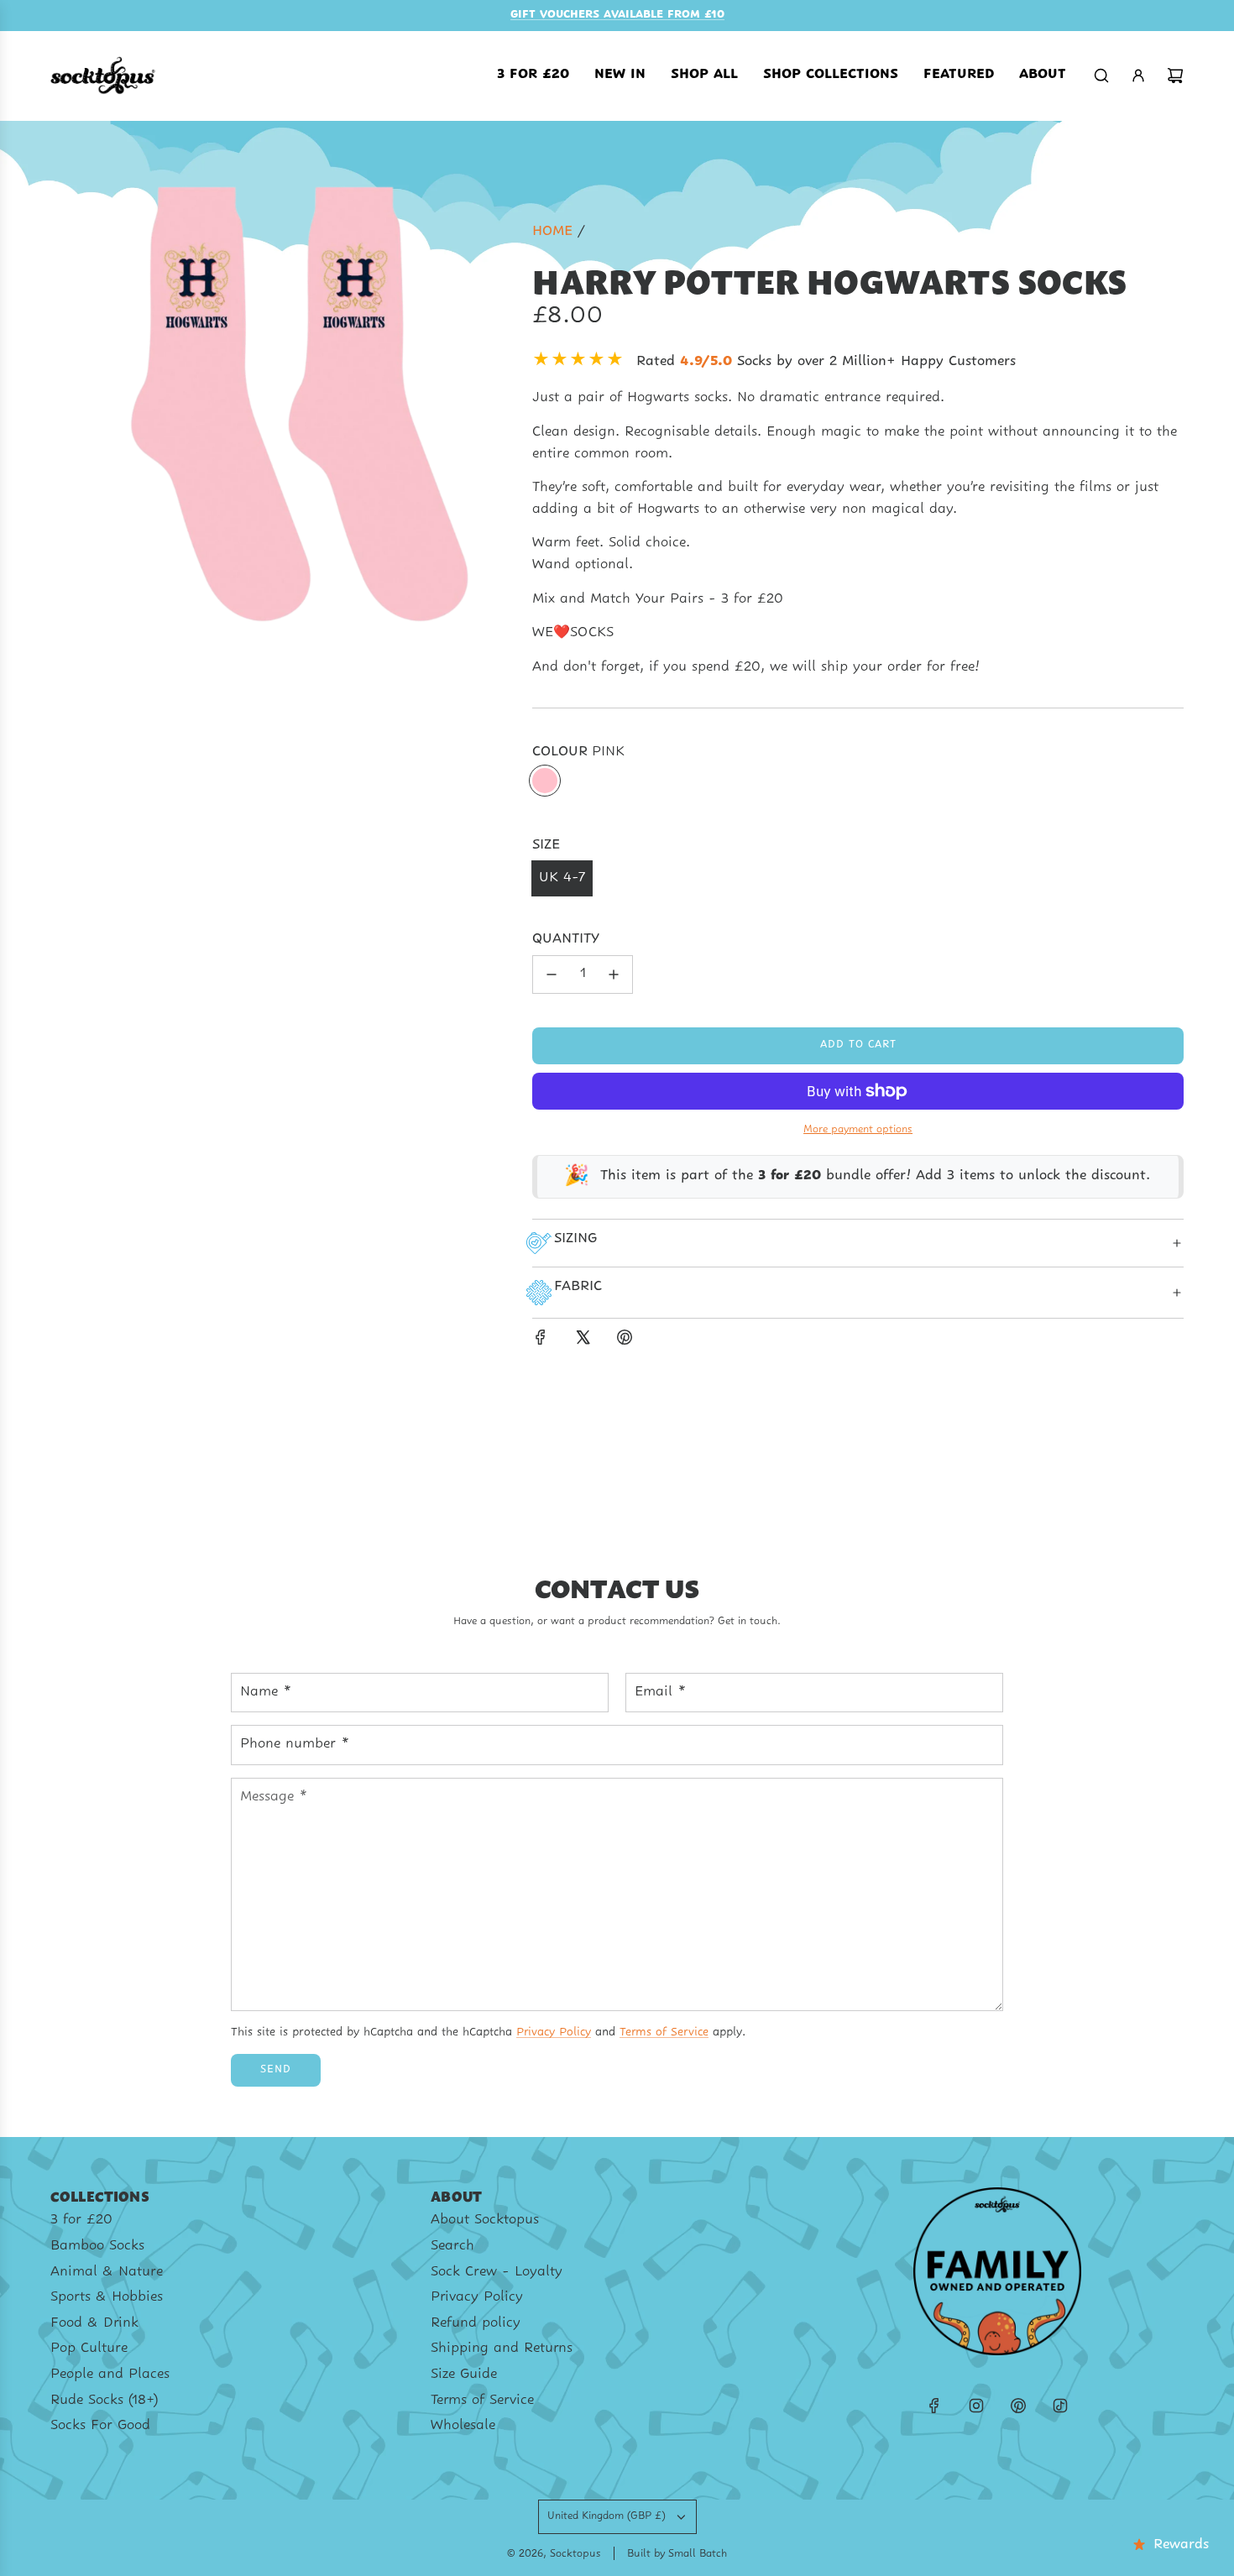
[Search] (1101, 76)
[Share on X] (583, 1341)
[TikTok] (1060, 2406)
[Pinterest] (1018, 2406)
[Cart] (1175, 76)
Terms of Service (664, 2033)
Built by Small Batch (677, 2554)
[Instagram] (976, 2406)
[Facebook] (934, 2406)
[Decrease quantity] (552, 974)
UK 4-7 (562, 878)
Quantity (566, 939)
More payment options (858, 1130)
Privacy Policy (554, 2033)
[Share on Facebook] (541, 1341)
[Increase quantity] (614, 974)
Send (276, 2070)
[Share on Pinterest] (625, 1341)
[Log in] (1138, 76)
